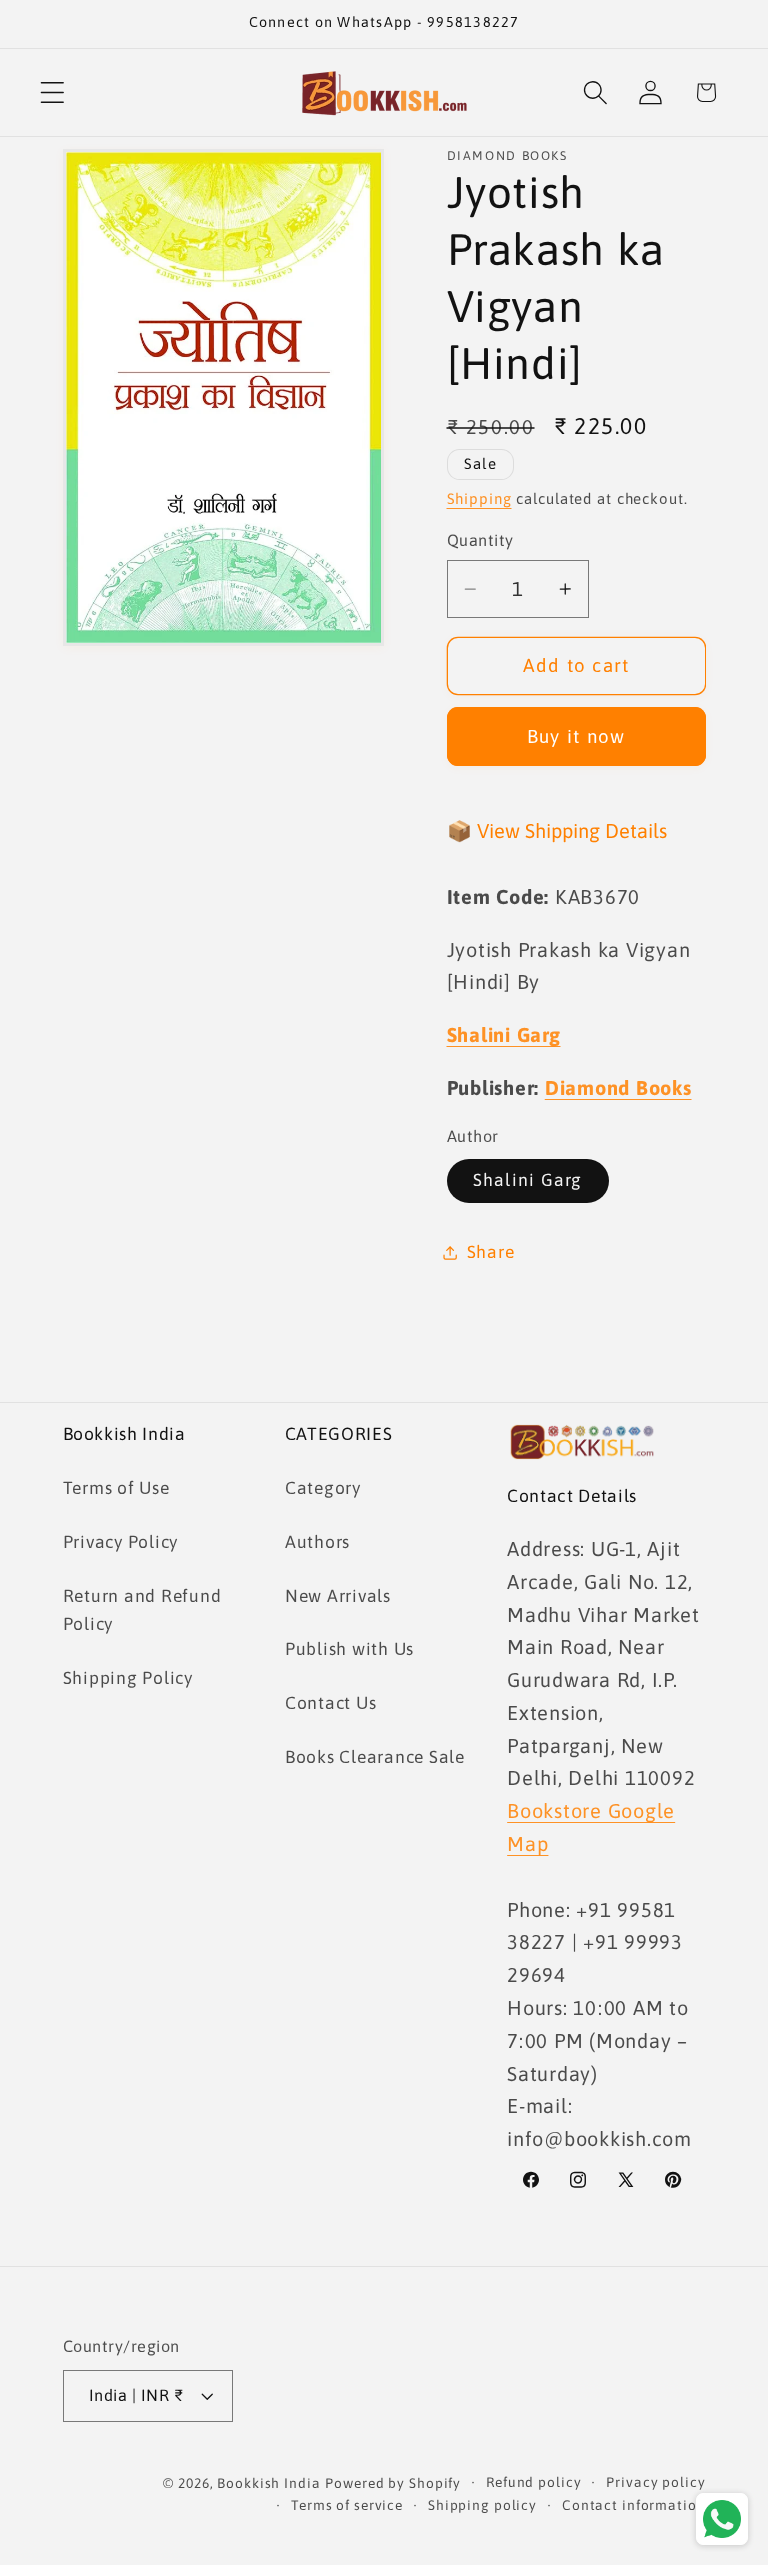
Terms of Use (116, 1488)
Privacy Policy (121, 1542)
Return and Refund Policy (142, 1610)
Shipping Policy (128, 1678)
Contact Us (331, 1703)
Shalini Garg (528, 1180)
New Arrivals (338, 1596)
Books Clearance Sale (375, 1757)
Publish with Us (349, 1649)
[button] (52, 92)
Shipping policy (482, 2505)
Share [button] (491, 1252)
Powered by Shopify (393, 2483)
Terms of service (347, 2505)
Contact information (634, 2505)
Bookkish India (268, 2483)
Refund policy (533, 2482)
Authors (317, 1542)
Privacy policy (655, 2482)
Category (323, 1488)
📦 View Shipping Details (557, 830)
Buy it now (576, 736)
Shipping (479, 498)
